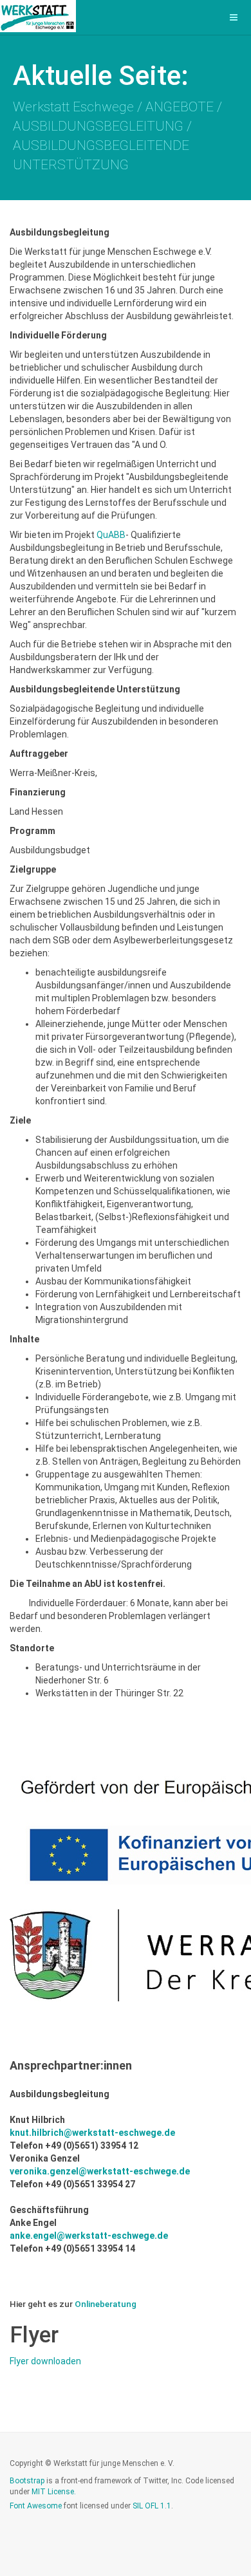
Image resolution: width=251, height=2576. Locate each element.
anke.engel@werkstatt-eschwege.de (89, 2236)
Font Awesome (36, 2506)
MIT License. (54, 2492)
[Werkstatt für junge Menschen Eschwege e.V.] (38, 16)
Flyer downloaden (45, 2361)
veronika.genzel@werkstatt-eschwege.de (100, 2171)
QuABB (111, 535)
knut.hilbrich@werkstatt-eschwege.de (92, 2133)
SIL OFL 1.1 (152, 2506)
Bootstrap (27, 2481)
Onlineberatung (106, 2304)
